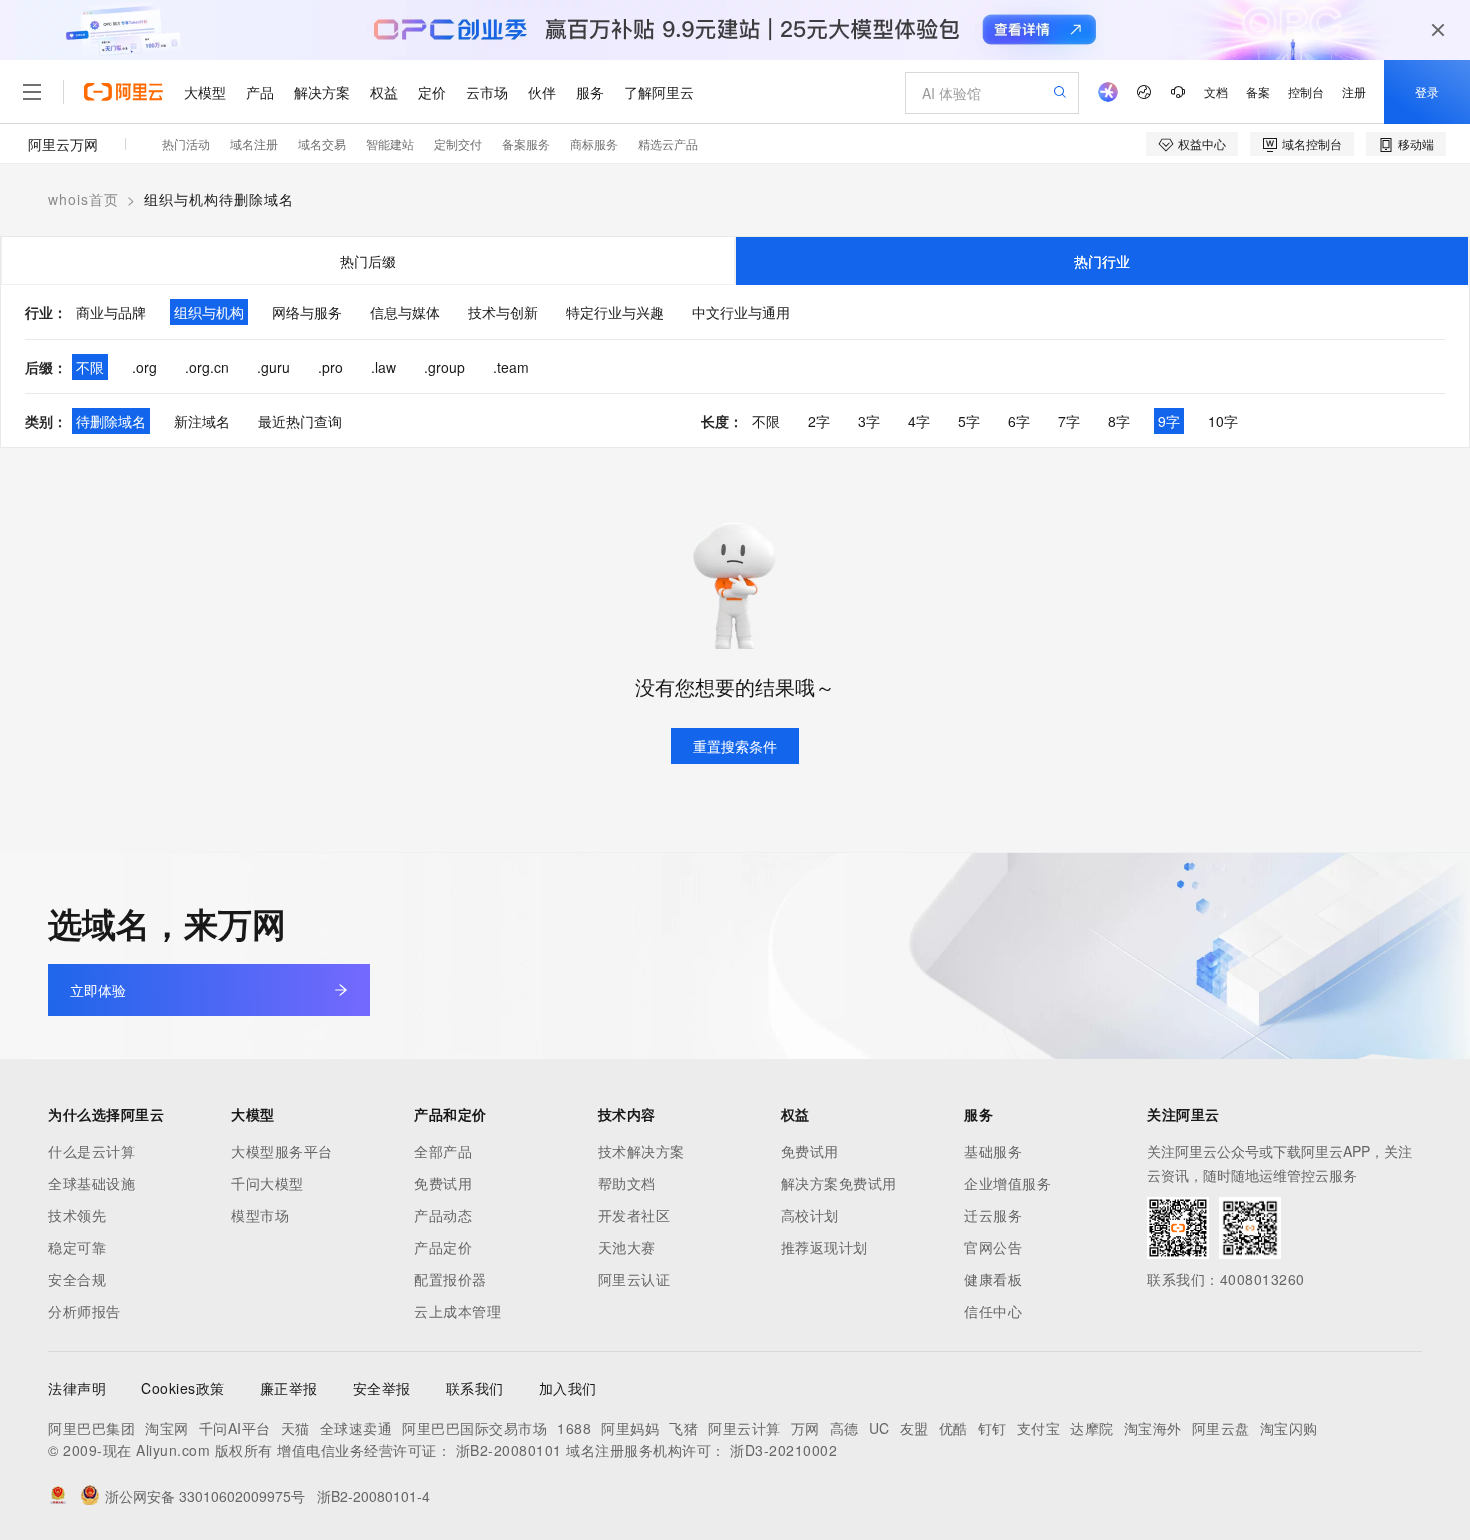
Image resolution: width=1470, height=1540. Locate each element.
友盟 (914, 1428)
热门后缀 (368, 261)
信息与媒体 (405, 312)
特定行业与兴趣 (615, 312)
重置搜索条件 (735, 746)
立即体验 (98, 990)
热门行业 (1102, 261)
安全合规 (77, 1279)
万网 (805, 1428)
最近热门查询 (300, 421)
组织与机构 (209, 312)
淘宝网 (167, 1428)
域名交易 (322, 143)
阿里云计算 (744, 1428)
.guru (273, 367)
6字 (1019, 421)
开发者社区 (634, 1215)
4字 (919, 421)
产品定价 (443, 1247)
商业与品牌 (111, 312)
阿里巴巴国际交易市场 (474, 1428)
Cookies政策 (183, 1388)
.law (383, 367)
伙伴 (542, 92)
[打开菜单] (32, 92)
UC (879, 1428)
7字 (1069, 421)
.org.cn (207, 367)
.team (511, 367)
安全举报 (382, 1388)
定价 (432, 92)
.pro (330, 367)
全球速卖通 (356, 1428)
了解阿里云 (659, 92)
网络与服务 (307, 312)
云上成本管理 (457, 1311)
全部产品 (443, 1151)
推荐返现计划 (824, 1247)
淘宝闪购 (1289, 1428)
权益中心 (1202, 143)
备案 (1258, 91)
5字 (969, 421)
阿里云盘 (1221, 1428)
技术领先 (77, 1215)
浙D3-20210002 (783, 1450)
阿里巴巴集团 (91, 1428)
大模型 (205, 92)
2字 (819, 421)
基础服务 (993, 1151)
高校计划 (810, 1215)
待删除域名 (111, 421)
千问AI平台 (235, 1428)
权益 (384, 92)
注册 (1354, 91)
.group (444, 367)
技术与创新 (503, 312)
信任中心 (993, 1311)
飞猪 (683, 1428)
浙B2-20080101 (509, 1450)
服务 (590, 92)
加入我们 (568, 1388)
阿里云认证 (634, 1279)
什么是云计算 (91, 1151)
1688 (574, 1428)
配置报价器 (450, 1279)
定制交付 (458, 143)
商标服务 (594, 143)
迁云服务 (993, 1215)
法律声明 (77, 1388)
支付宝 (1039, 1428)
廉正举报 (289, 1388)
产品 (260, 92)
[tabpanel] (735, 366)
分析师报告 (84, 1311)
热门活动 (186, 143)
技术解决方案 (641, 1151)
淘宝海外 (1153, 1428)
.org (144, 367)
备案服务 (526, 143)
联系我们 (475, 1388)
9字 (1169, 421)
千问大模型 (267, 1183)
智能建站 (390, 143)
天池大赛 (627, 1247)
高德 (844, 1428)
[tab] (368, 260)
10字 (1223, 421)
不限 (90, 367)
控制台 (1306, 91)
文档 (1216, 91)
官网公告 (993, 1247)
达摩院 (1092, 1428)
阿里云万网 (63, 144)
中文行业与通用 (741, 312)
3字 (869, 421)
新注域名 (202, 421)
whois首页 (83, 199)
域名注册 (254, 143)
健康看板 (993, 1279)
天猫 (295, 1428)
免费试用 (443, 1183)
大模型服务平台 (282, 1151)
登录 (1427, 91)
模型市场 (260, 1215)
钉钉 (992, 1428)
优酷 (953, 1428)
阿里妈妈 (630, 1428)
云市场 (487, 92)
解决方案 (322, 92)
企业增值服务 (1007, 1183)
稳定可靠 (77, 1247)
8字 (1119, 421)
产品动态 (443, 1215)
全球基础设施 (91, 1183)
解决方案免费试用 (839, 1183)
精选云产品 (668, 143)
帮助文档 (627, 1183)
